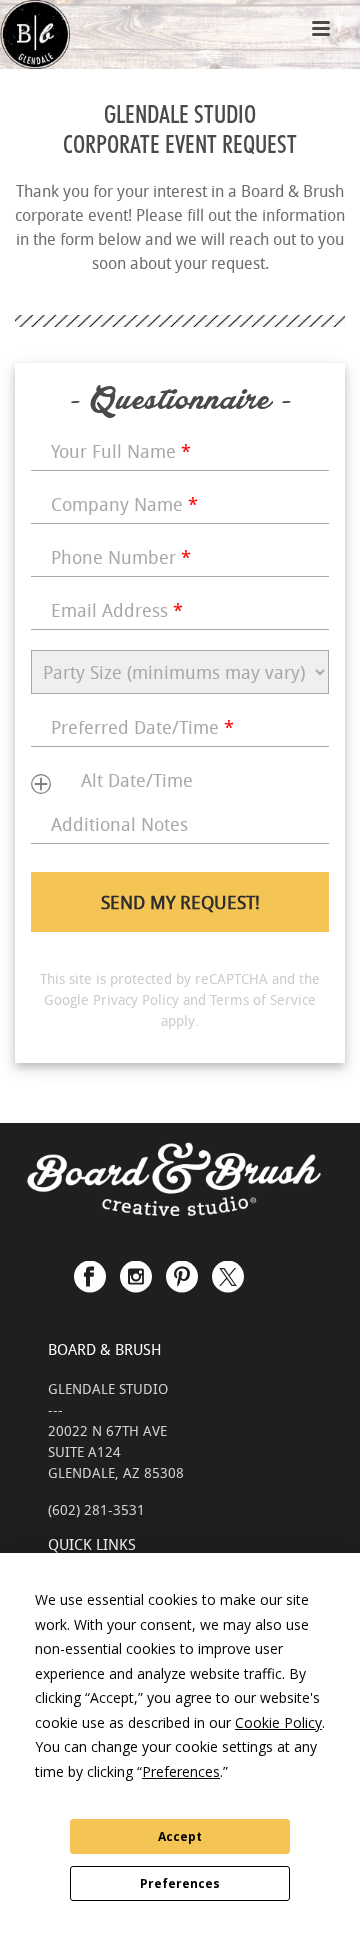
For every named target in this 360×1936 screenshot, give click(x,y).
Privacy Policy (136, 999)
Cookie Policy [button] (278, 1722)
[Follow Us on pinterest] (182, 1268)
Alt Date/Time (137, 780)
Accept (180, 1836)
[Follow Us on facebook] (90, 1268)
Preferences (180, 1883)
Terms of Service (263, 999)
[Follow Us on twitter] (228, 1268)
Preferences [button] (181, 1771)
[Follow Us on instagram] (136, 1268)
